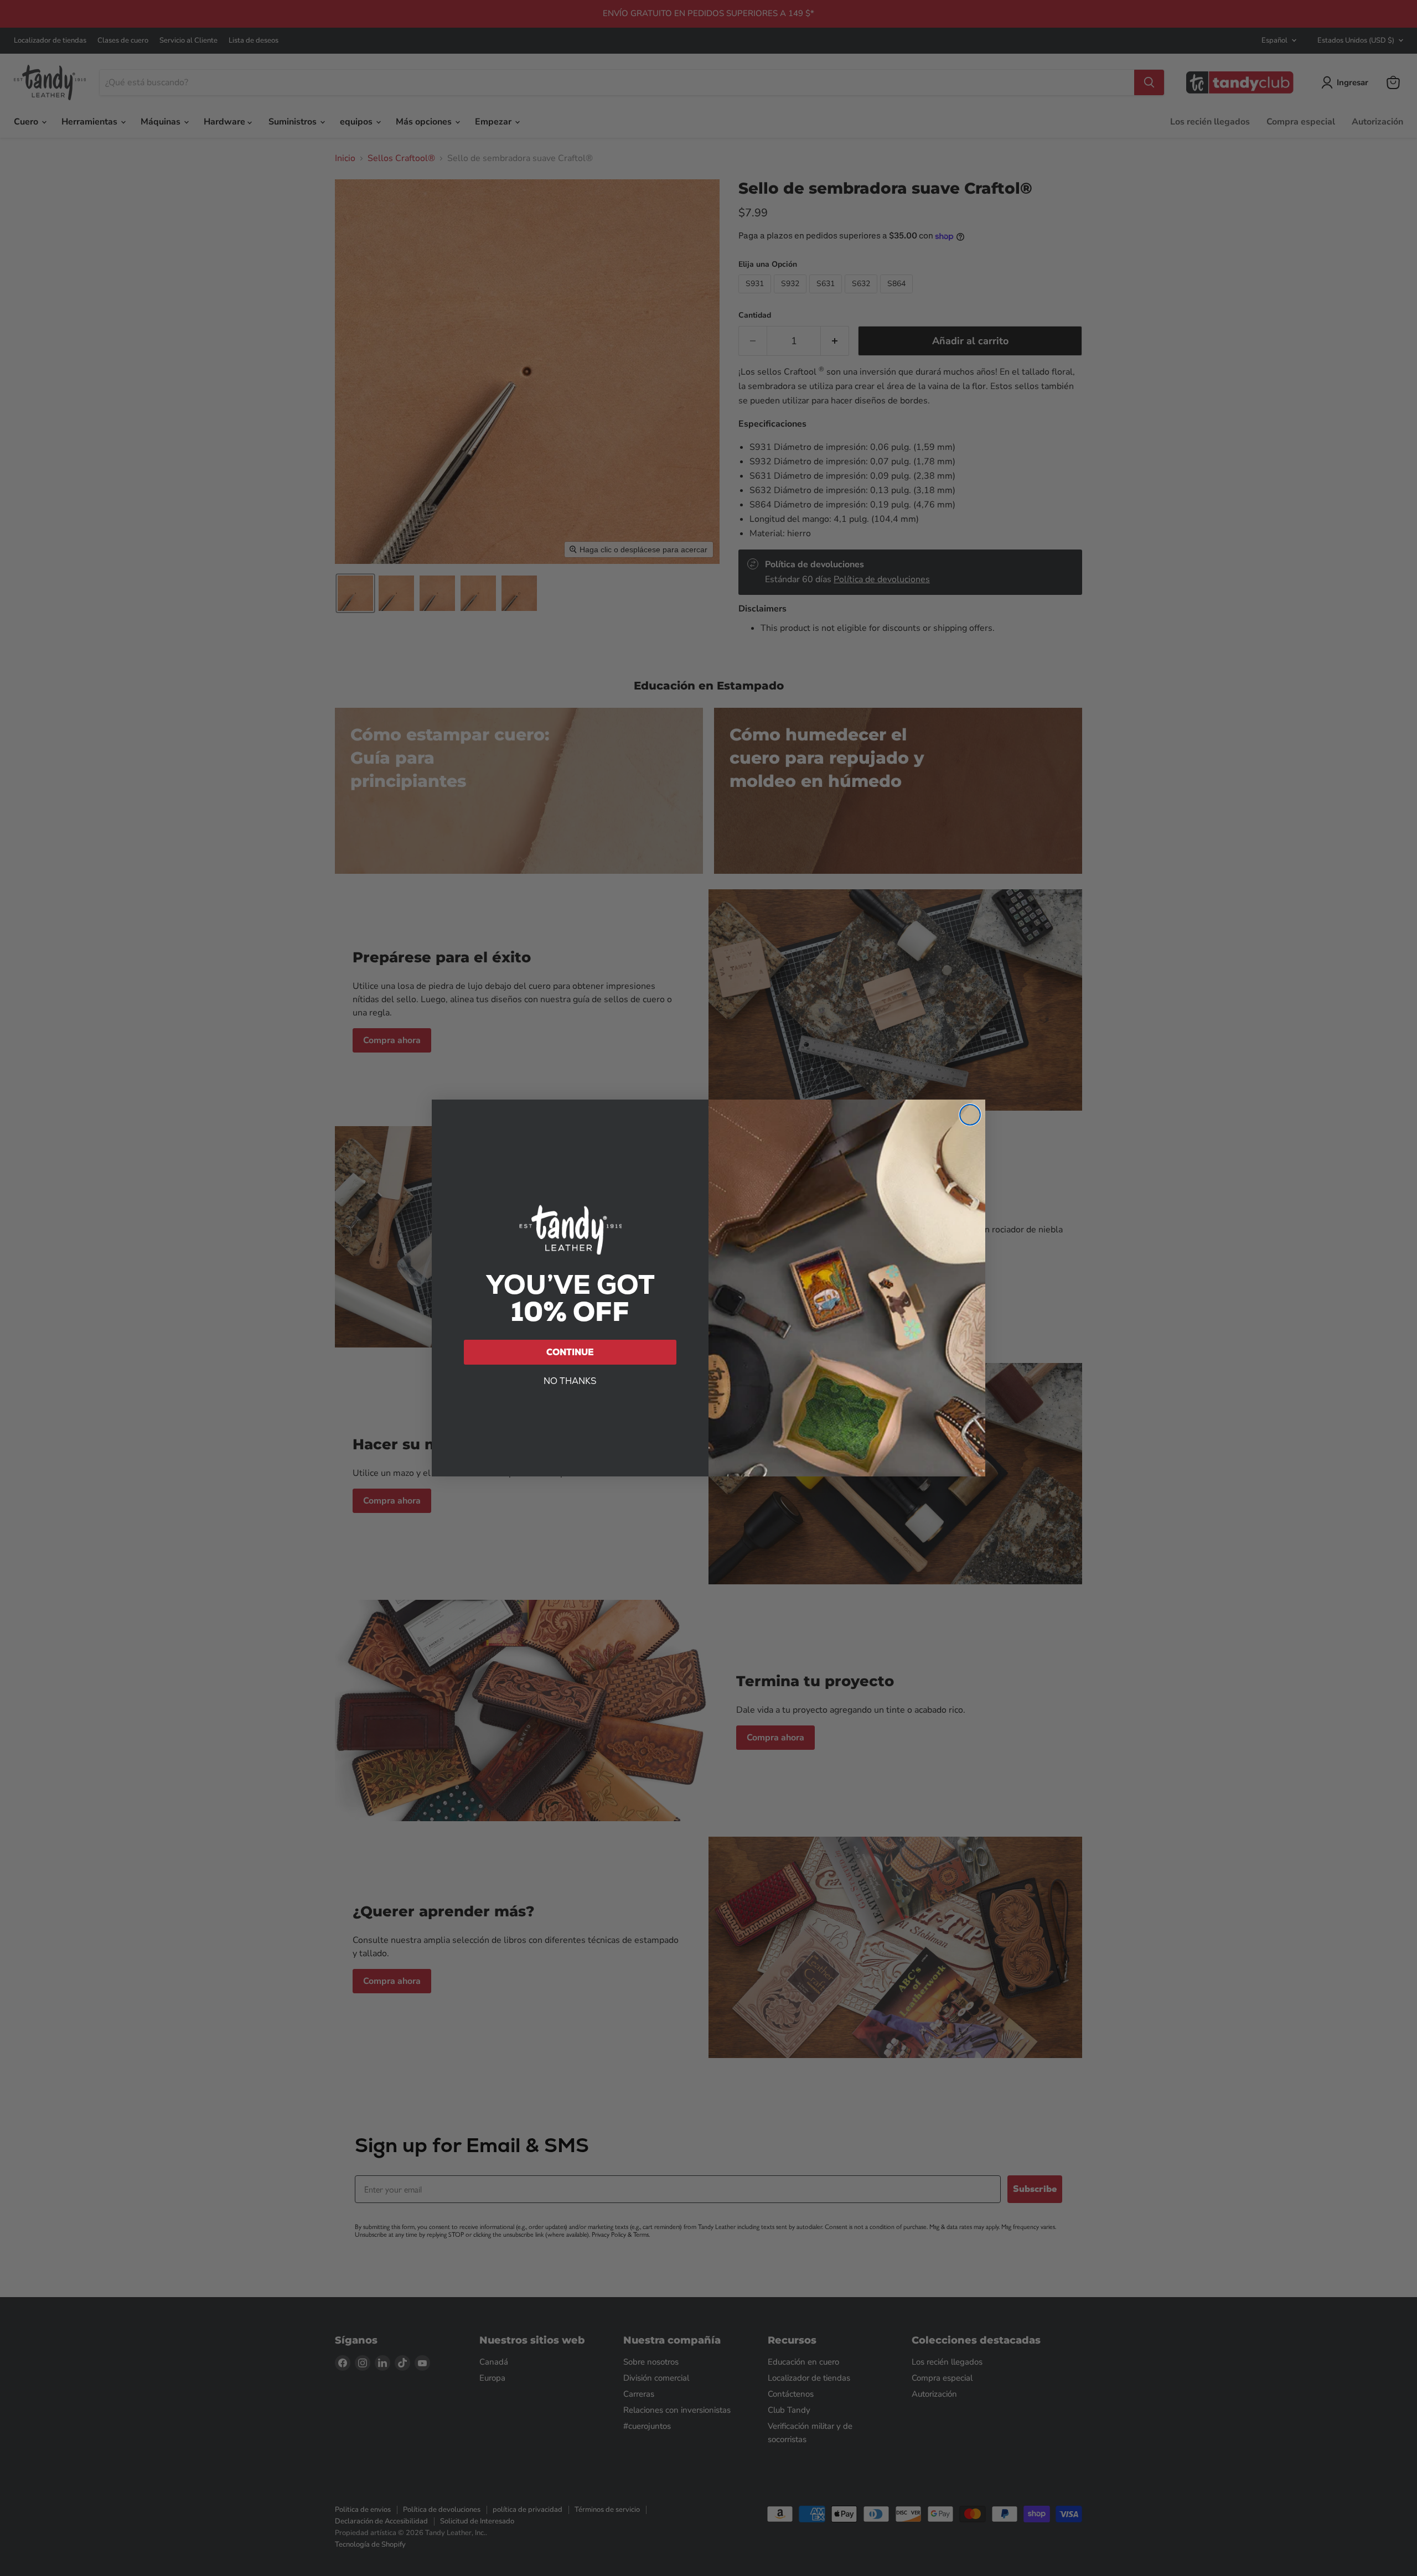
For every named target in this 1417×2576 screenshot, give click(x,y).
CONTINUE (570, 1352)
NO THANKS (570, 1381)
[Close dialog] (970, 1115)
